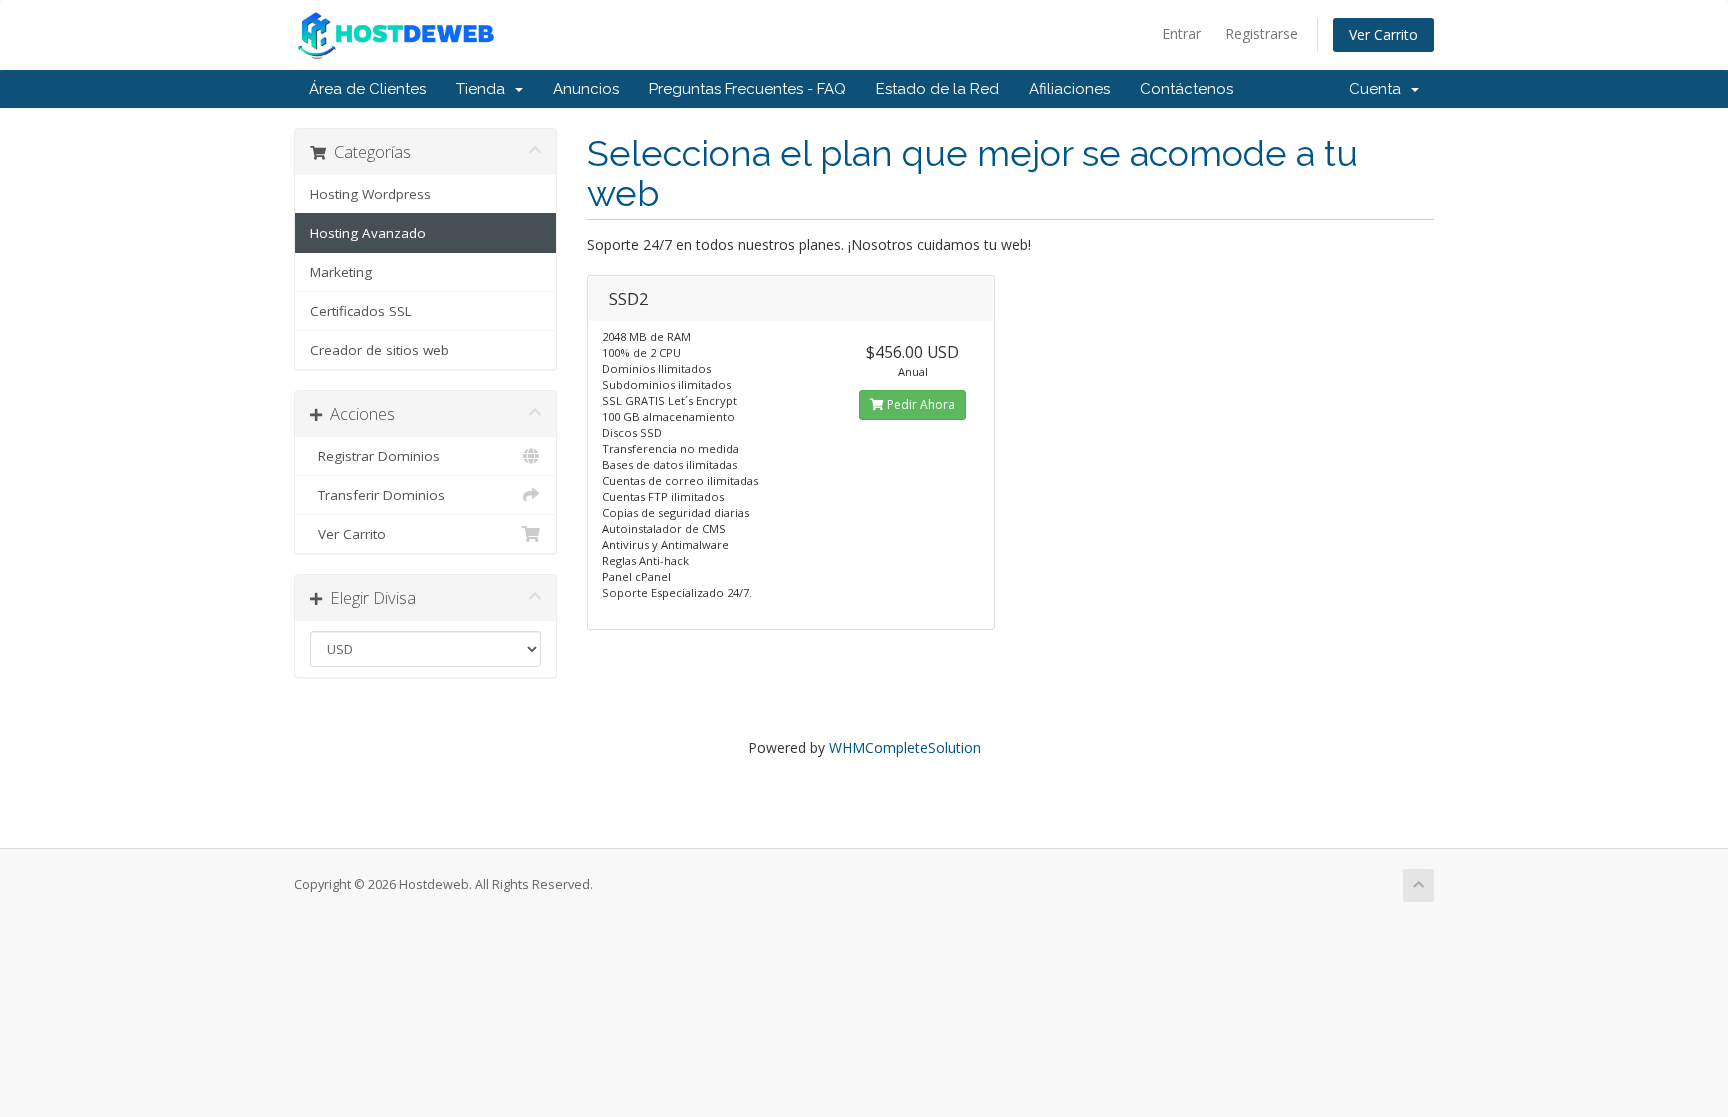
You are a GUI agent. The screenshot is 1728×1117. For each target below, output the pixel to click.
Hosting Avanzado (368, 233)
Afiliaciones (1069, 89)
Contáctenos (1186, 89)
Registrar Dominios (375, 456)
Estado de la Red (937, 89)
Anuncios (586, 89)
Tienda (484, 89)
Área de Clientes (367, 89)
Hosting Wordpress (370, 194)
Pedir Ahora (919, 404)
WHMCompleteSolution (905, 747)
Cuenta (1379, 89)
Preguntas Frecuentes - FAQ (747, 89)
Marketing (341, 272)
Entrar (1181, 33)
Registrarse (1261, 33)
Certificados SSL (361, 311)
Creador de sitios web (379, 350)
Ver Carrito (1383, 34)
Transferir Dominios (377, 495)
